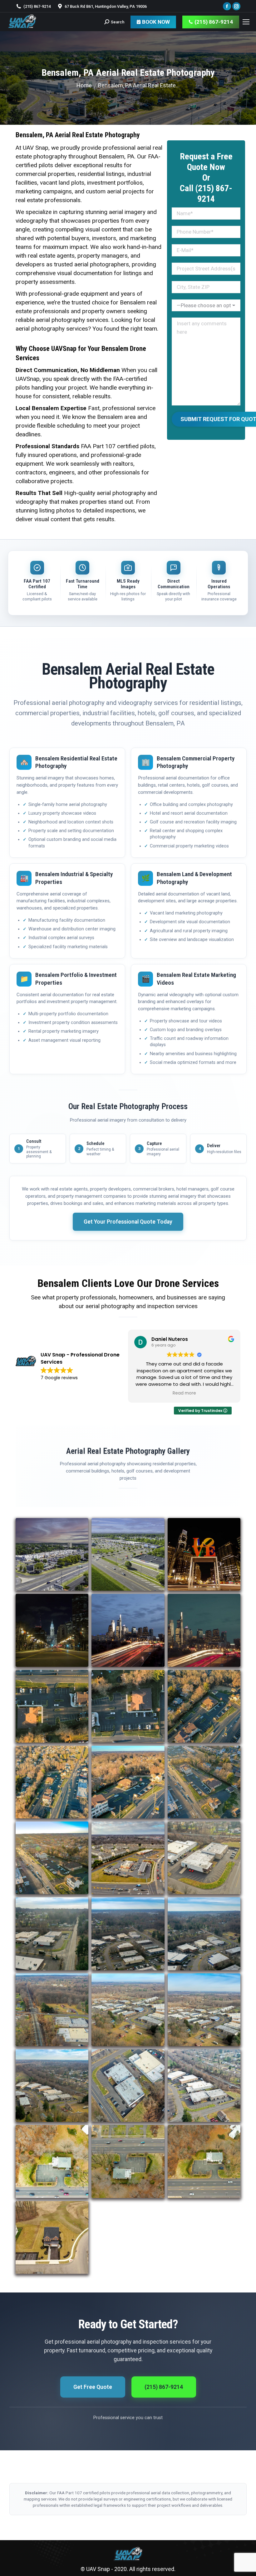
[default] (128, 1554)
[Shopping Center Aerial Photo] (52, 2237)
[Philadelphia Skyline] (128, 1630)
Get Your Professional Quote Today (128, 1222)
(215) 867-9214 (164, 2387)
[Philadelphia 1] (204, 1630)
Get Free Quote (93, 2387)
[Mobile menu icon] (246, 22)
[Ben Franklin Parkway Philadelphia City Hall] (52, 1630)
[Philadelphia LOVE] (204, 1554)
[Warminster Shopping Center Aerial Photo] (52, 1554)
